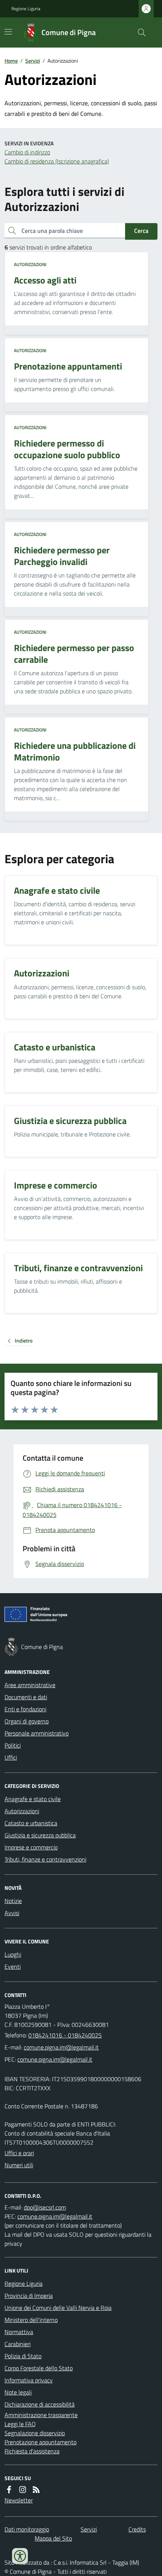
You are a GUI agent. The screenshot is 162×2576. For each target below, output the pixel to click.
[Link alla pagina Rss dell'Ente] (36, 2490)
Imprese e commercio (31, 1847)
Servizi (33, 61)
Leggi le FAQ (20, 2424)
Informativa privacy (29, 2380)
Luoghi (13, 1954)
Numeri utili (19, 2165)
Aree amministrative (30, 1685)
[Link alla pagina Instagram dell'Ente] (23, 2490)
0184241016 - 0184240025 (65, 2035)
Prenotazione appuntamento (40, 2442)
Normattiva (19, 2332)
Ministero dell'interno (31, 2320)
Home (11, 61)
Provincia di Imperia (29, 2296)
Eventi (13, 1966)
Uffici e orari (19, 2153)
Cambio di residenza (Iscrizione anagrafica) (57, 161)
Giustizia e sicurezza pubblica (40, 1835)
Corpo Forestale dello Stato (39, 2368)
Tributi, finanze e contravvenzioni (45, 1859)
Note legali (18, 2392)
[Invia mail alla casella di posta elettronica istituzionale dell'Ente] (61, 2047)
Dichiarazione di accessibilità (40, 2404)
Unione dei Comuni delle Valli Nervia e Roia (58, 2308)
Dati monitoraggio (27, 2529)
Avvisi (12, 1913)
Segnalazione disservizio (35, 2433)
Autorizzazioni (30, 265)
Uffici (11, 1757)
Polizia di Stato (23, 2356)
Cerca (141, 231)
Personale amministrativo (37, 1733)
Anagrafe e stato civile (33, 1799)
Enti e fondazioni (25, 1709)
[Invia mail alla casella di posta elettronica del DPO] (45, 2207)
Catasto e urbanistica (31, 1823)
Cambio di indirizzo (27, 152)
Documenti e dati (26, 1697)
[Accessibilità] (20, 2556)
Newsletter (19, 2500)
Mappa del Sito (53, 2538)
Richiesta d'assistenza (32, 2451)
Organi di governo (27, 1721)
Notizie (13, 1901)
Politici (13, 1745)
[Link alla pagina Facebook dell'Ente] (9, 2490)
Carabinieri (18, 2344)
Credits (137, 2529)
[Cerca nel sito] (139, 32)
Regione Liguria (26, 9)
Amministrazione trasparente (41, 2415)
